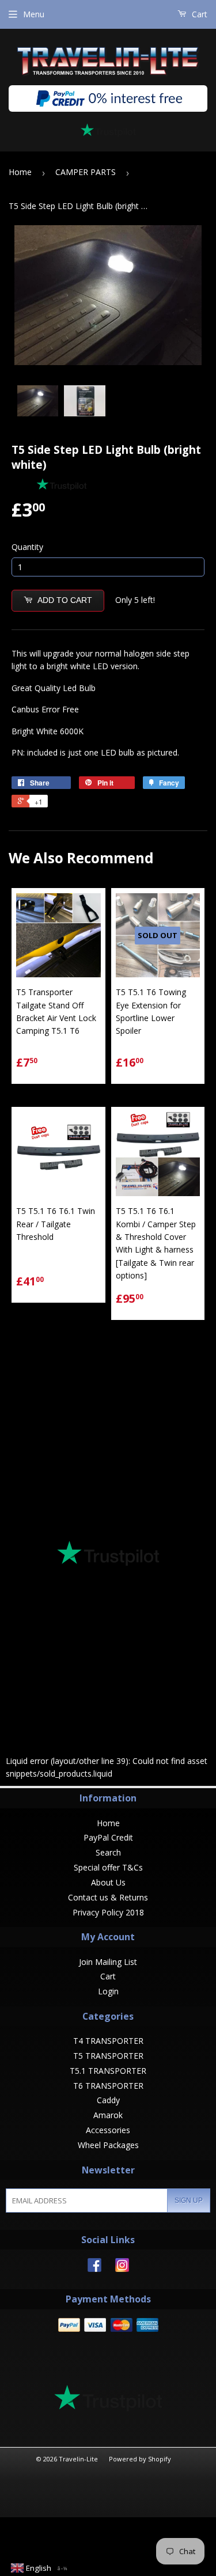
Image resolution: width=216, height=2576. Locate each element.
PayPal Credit (108, 1837)
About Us (108, 1882)
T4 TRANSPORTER (108, 2041)
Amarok (108, 2115)
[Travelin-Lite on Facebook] (94, 2269)
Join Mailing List (108, 1962)
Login (108, 1991)
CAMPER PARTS (86, 172)
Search (108, 1852)
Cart (198, 14)
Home (20, 172)
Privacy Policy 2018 (108, 1912)
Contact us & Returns (108, 1897)
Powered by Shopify (140, 2459)
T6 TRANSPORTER (108, 2086)
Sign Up (189, 2201)
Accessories (108, 2130)
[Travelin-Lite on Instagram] (122, 2269)
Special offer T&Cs (108, 1867)
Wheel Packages (108, 2145)
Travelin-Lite (78, 2459)
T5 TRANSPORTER (108, 2056)
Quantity (27, 547)
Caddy (108, 2100)
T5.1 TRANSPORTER (108, 2071)
